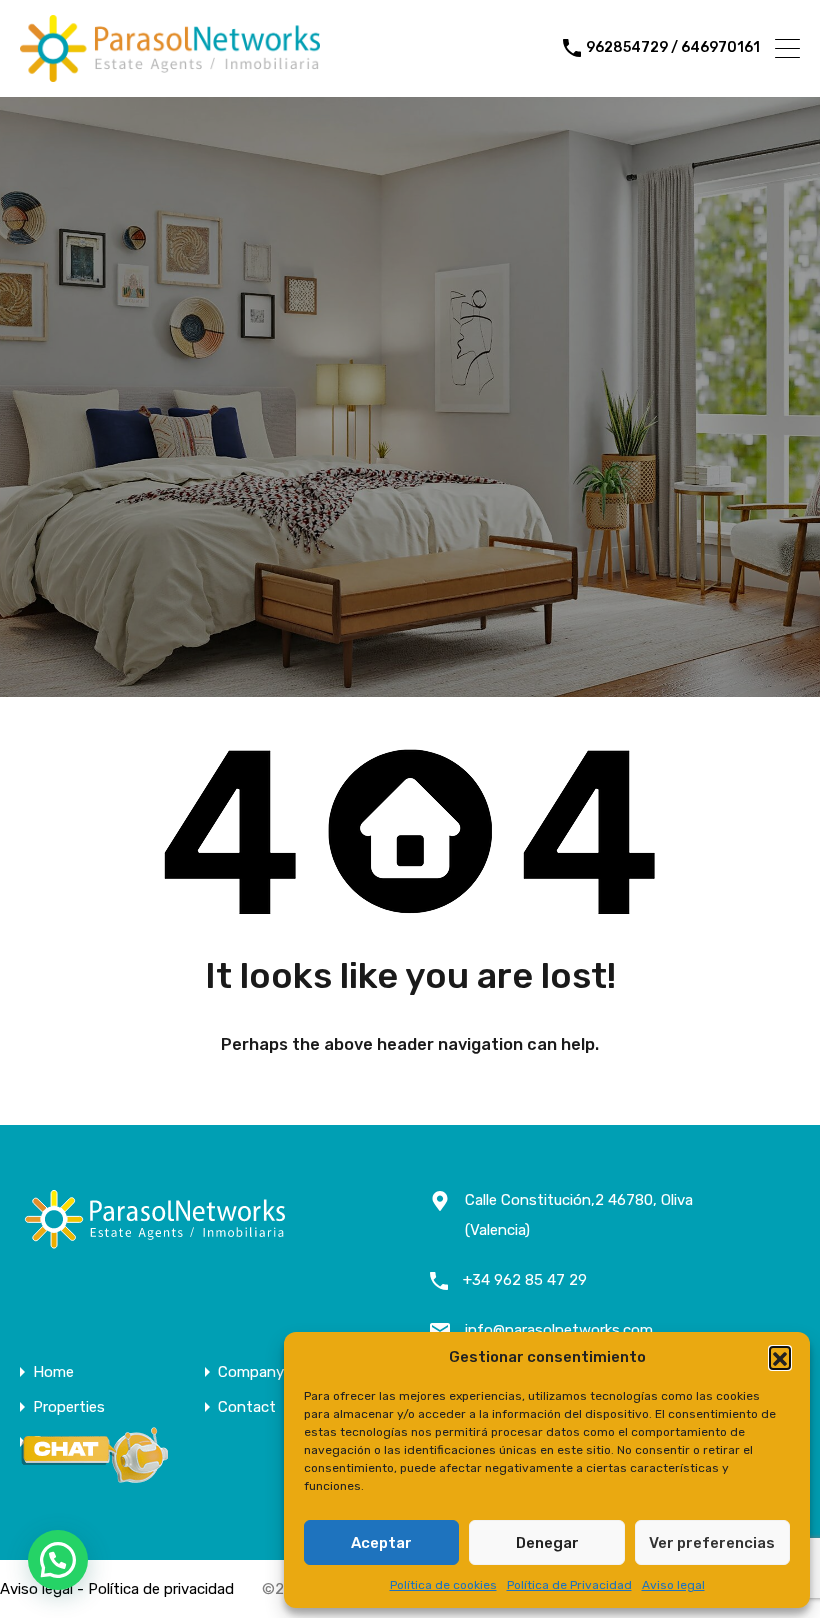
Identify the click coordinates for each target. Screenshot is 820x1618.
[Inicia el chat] (95, 1477)
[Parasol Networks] (170, 73)
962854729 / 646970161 (673, 48)
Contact (247, 1407)
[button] (780, 1357)
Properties (69, 1407)
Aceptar (381, 1543)
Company (251, 1372)
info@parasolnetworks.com (559, 1330)
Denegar (547, 1543)
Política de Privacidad (569, 1585)
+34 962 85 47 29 (525, 1280)
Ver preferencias (712, 1543)
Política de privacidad (161, 1589)
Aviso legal (673, 1585)
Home (53, 1372)
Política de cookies (443, 1585)
